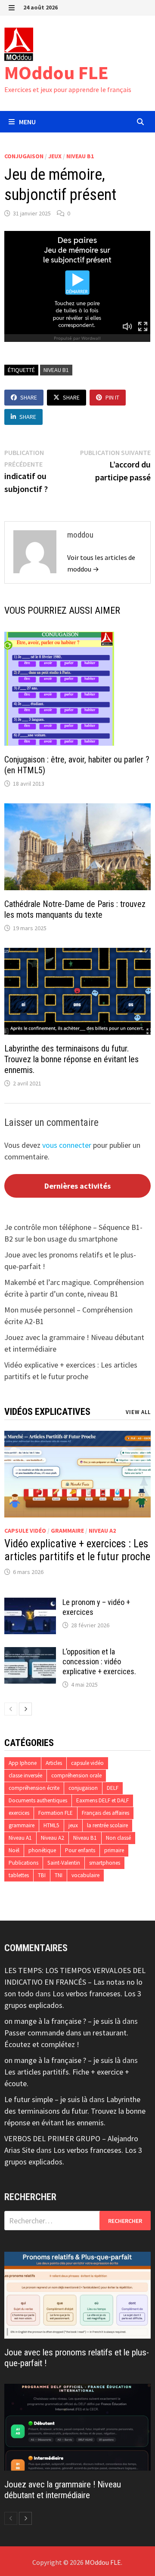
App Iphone (23, 1763)
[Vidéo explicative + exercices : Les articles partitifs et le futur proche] (77, 1474)
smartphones (105, 1863)
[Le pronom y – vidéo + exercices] (30, 1603)
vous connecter (67, 1145)
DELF (113, 1788)
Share (29, 397)
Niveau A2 (102, 1531)
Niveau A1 (20, 1838)
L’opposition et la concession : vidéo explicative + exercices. (99, 1661)
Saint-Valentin (64, 1863)
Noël (14, 1850)
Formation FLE (56, 1813)
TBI (42, 1875)
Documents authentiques (38, 1800)
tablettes (19, 1875)
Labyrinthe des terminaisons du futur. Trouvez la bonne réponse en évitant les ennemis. (71, 1059)
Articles (54, 1763)
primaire (114, 1850)
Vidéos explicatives (47, 1412)
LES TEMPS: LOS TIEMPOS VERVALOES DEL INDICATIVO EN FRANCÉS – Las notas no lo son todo (75, 1982)
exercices (19, 1813)
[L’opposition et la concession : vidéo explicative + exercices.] (30, 1653)
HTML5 (51, 1825)
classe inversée (25, 1775)
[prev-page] (11, 1709)
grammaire (67, 1531)
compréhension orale (76, 1775)
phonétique (42, 1850)
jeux (55, 156)
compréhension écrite (34, 1788)
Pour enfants (80, 1850)
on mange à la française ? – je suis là (62, 2021)
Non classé (118, 1838)
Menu (27, 122)
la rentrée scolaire (107, 1825)
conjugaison (24, 156)
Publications (23, 1863)
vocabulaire (85, 1875)
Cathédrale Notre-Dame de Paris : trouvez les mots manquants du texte (75, 909)
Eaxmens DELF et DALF (102, 1800)
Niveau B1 (80, 156)
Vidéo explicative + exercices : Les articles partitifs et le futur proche (77, 1550)
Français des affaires (105, 1813)
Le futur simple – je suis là (46, 2099)
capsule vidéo (25, 1531)
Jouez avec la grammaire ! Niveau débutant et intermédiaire (63, 2490)
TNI (59, 1875)
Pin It (112, 397)
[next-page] (25, 1709)
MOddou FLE (56, 72)
